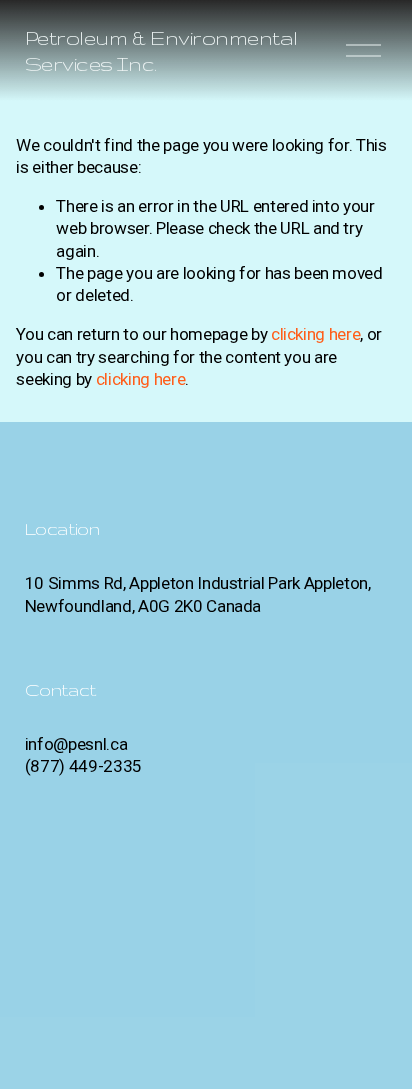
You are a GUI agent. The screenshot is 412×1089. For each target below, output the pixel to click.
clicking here (316, 334)
